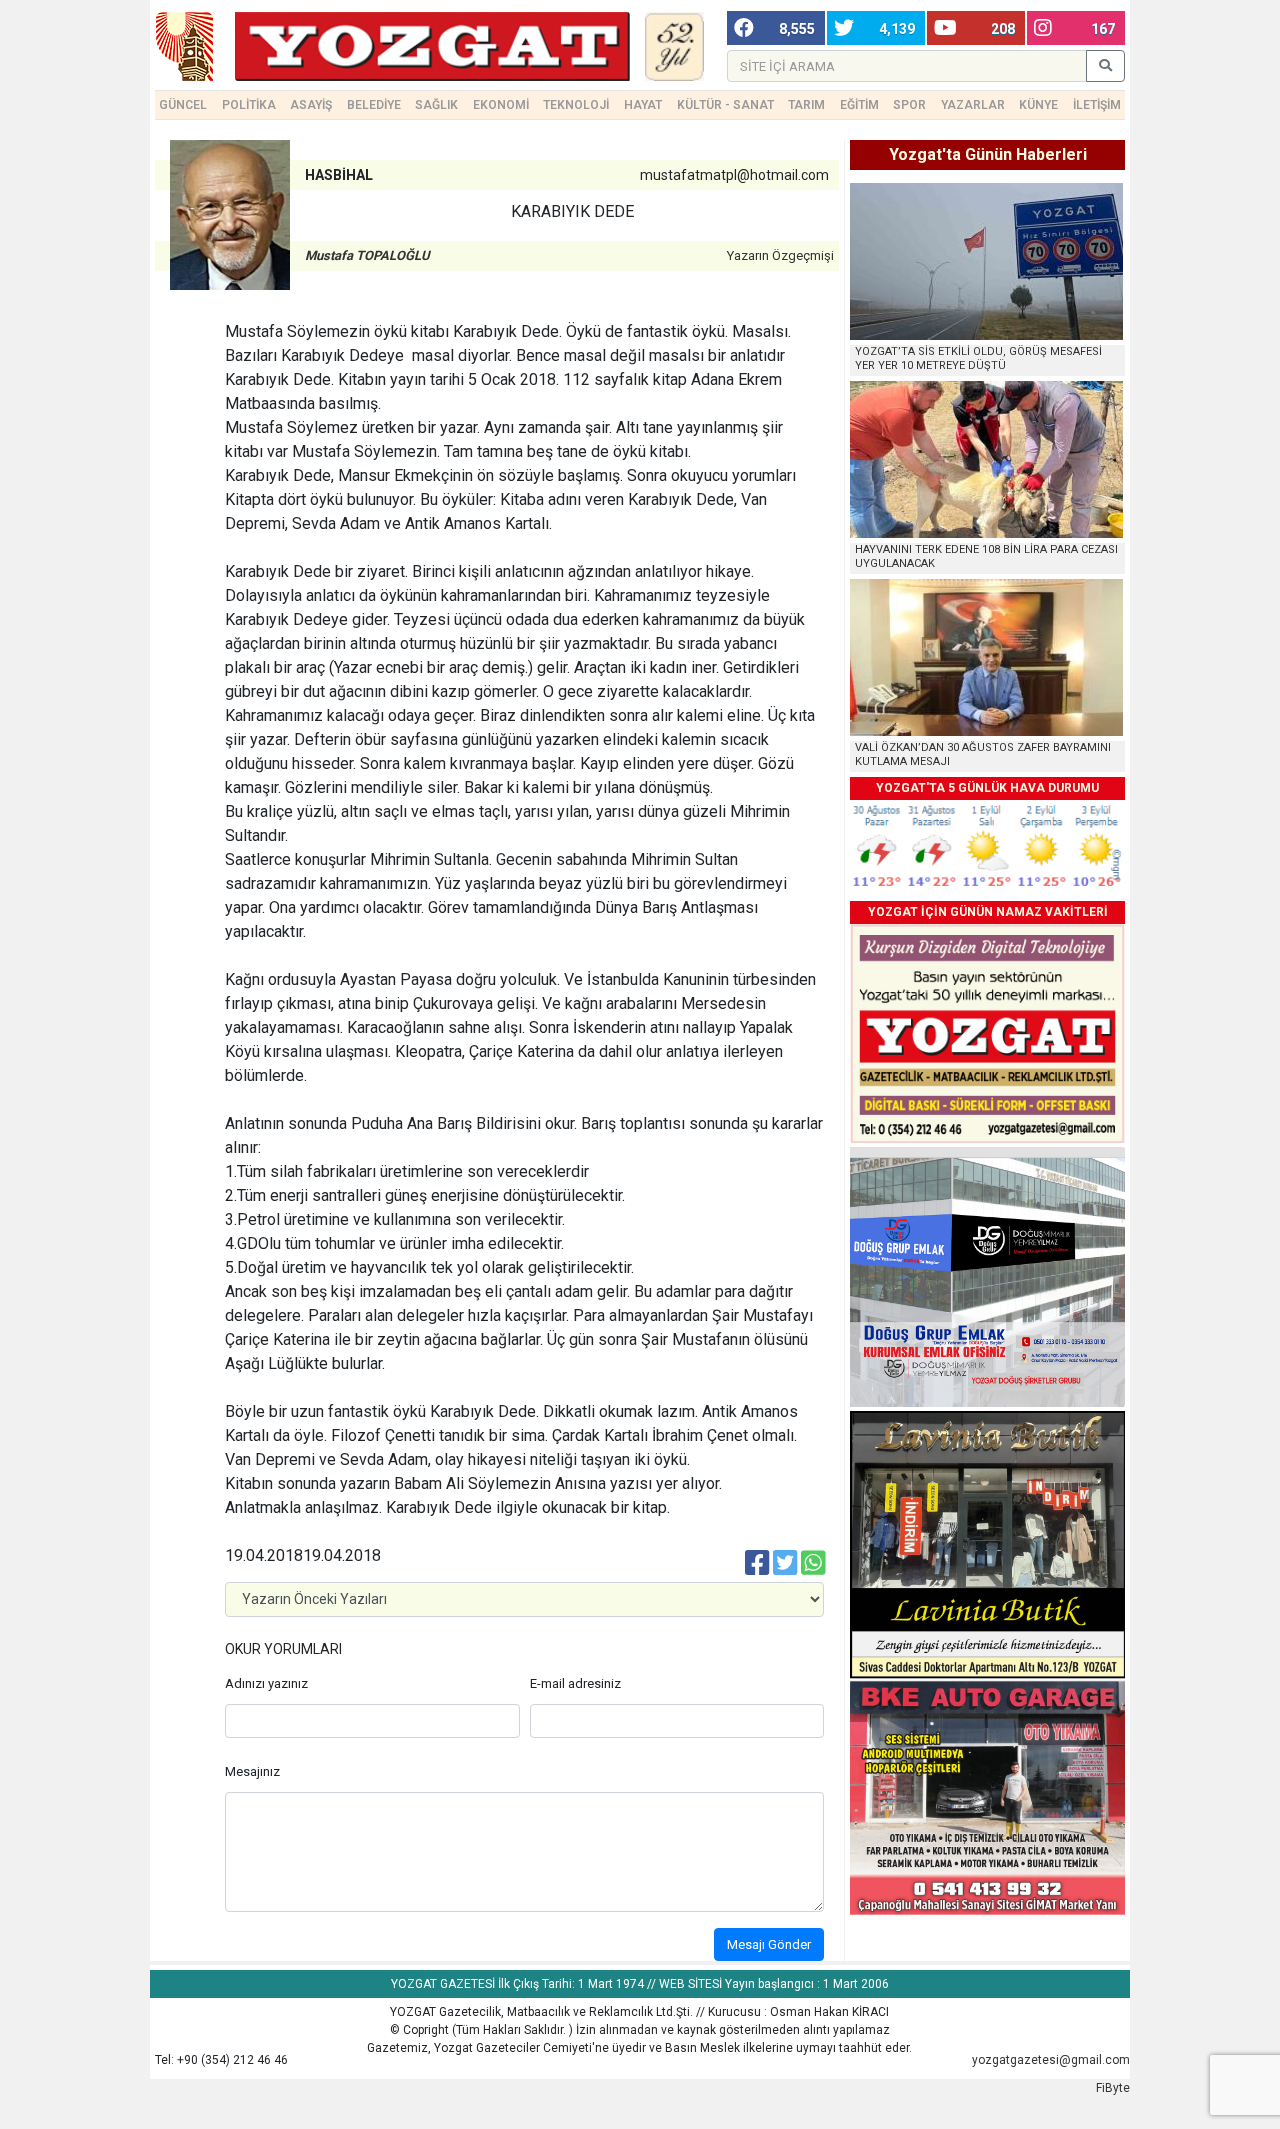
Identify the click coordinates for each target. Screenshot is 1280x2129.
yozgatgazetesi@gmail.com (1051, 2060)
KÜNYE (1038, 105)
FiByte (1113, 2088)
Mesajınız (252, 1771)
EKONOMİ (501, 105)
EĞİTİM (859, 105)
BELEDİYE (374, 105)
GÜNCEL (183, 105)
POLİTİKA (249, 105)
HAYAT (643, 105)
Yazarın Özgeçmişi (780, 255)
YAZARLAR (973, 105)
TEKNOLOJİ (576, 105)
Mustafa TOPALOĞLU (367, 255)
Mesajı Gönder (769, 1944)
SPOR (909, 105)
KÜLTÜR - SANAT (725, 105)
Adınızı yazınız (266, 1683)
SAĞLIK (436, 105)
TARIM (806, 105)
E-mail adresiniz (575, 1683)
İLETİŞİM (1097, 105)
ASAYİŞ (311, 105)
